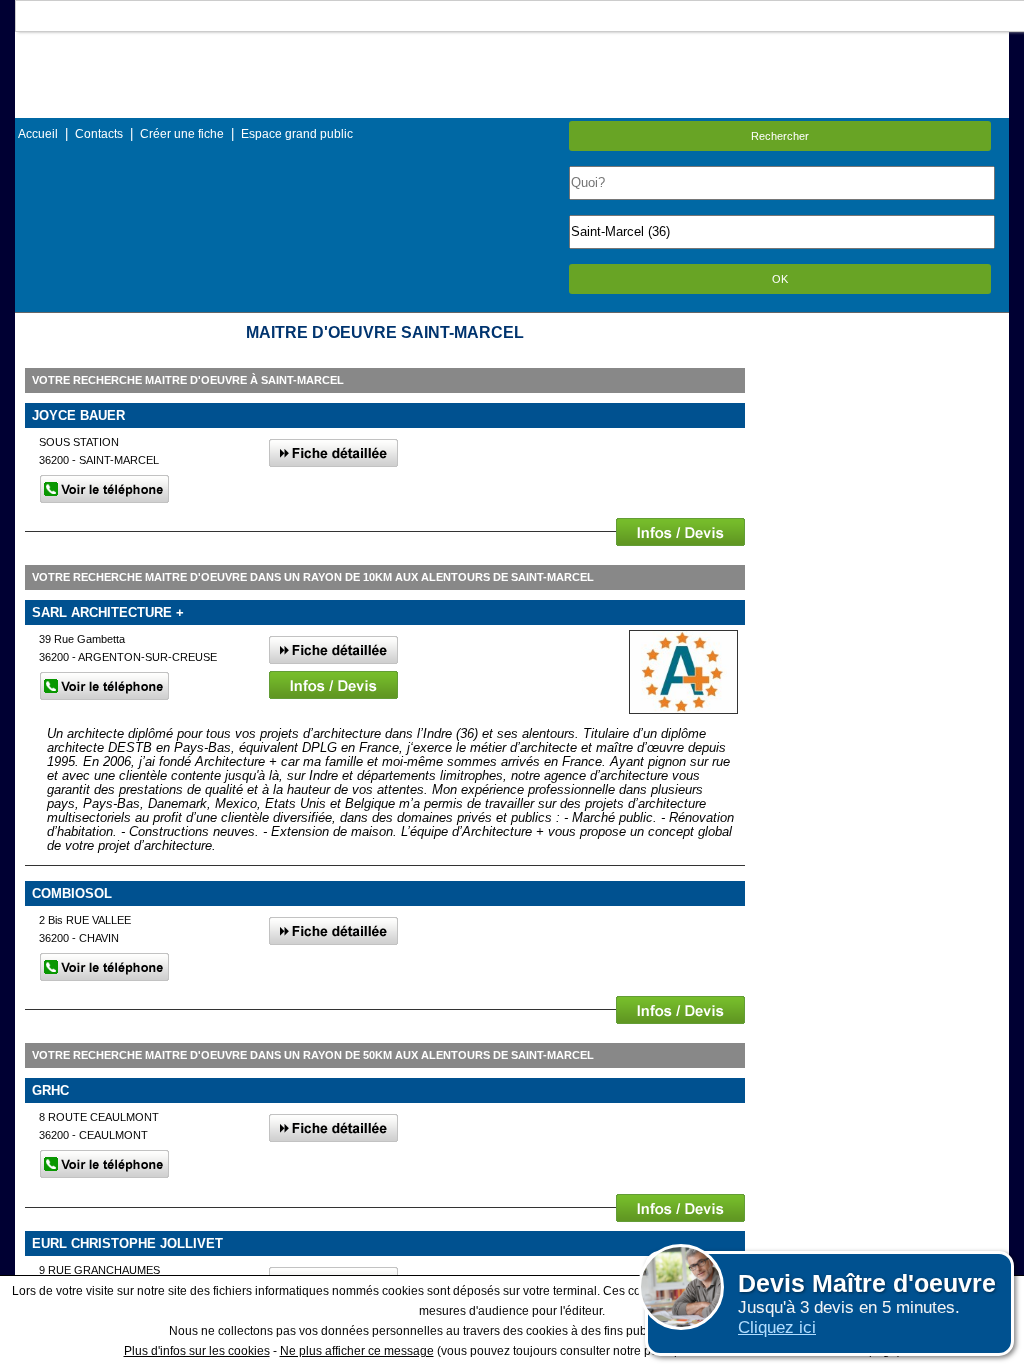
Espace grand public (297, 134)
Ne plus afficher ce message (357, 1351)
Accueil (38, 134)
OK (780, 279)
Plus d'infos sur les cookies (197, 1351)
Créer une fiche (182, 134)
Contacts (99, 134)
